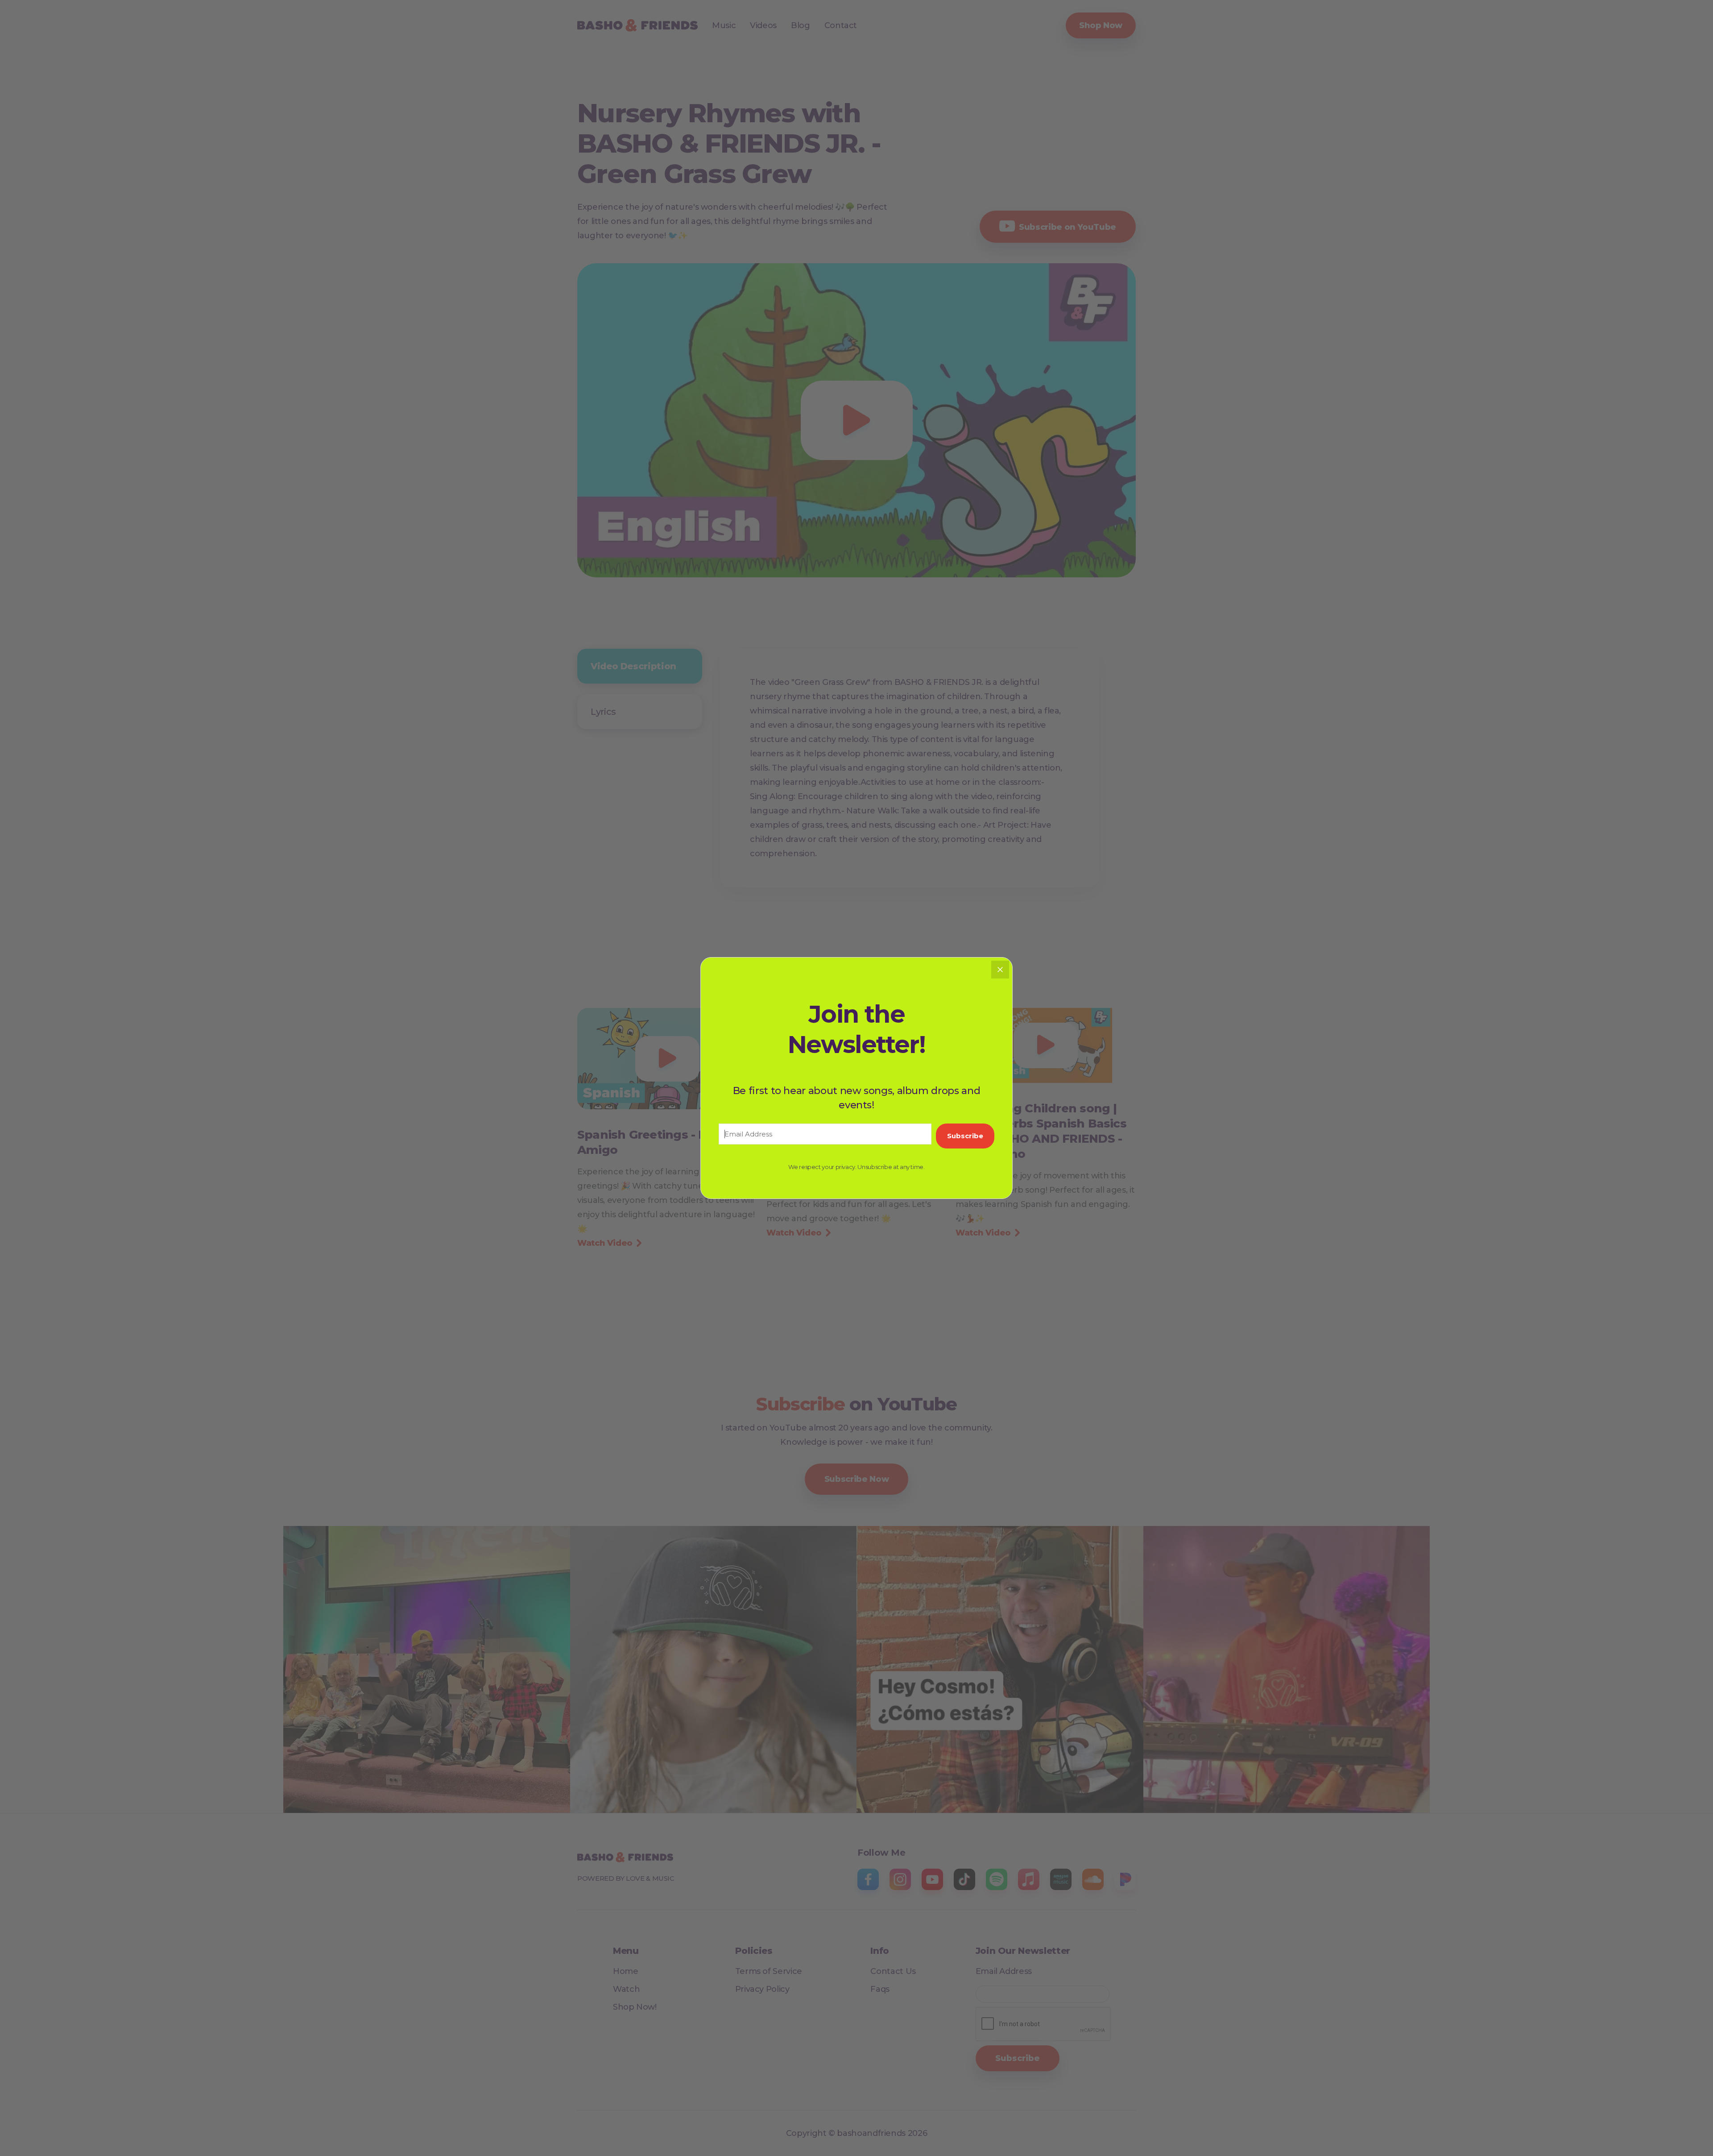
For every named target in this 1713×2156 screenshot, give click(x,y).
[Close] (1000, 970)
